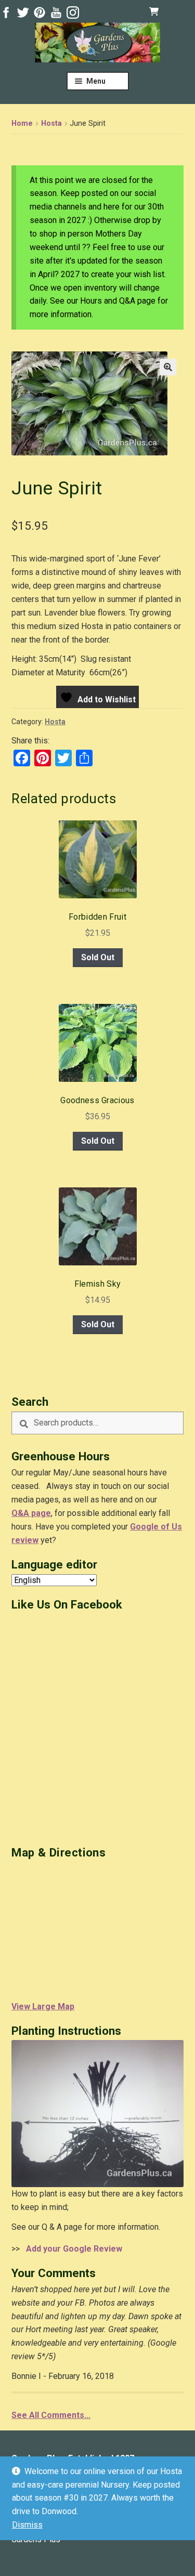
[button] (168, 367)
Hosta (51, 123)
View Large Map (43, 2006)
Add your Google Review (72, 2249)
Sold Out (98, 957)
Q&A (20, 1513)
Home (22, 123)
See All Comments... (51, 2415)
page (40, 1513)
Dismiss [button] (27, 2525)
